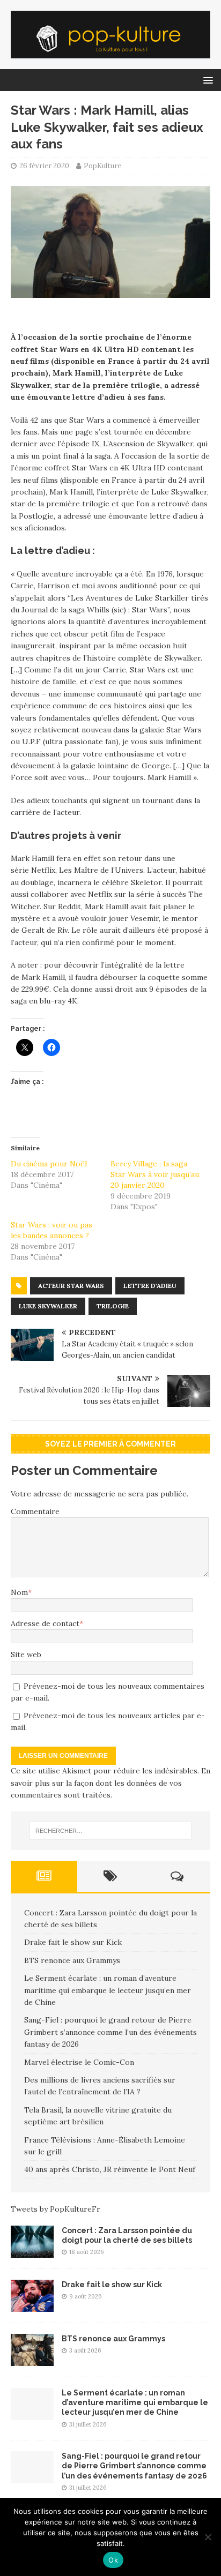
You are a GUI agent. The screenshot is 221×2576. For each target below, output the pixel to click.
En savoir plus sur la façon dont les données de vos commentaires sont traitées (110, 1783)
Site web (26, 1654)
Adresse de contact (45, 1623)
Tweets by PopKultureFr (56, 2209)
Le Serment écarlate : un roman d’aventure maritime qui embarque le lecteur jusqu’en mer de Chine (108, 1990)
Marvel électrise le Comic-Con (79, 2062)
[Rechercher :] (111, 1831)
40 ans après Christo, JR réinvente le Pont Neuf (110, 2169)
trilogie (113, 1306)
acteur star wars (71, 1286)
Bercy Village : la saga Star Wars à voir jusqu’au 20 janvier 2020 (155, 1174)
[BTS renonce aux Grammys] (32, 2360)
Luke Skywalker (48, 1306)
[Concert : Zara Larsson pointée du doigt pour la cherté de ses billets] (32, 2252)
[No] (208, 2537)
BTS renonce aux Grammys (72, 1960)
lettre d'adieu (150, 1286)
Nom (19, 1592)
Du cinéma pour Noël (49, 1164)
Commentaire (35, 1511)
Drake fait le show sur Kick (73, 1942)
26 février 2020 (44, 166)
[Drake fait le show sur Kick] (32, 2306)
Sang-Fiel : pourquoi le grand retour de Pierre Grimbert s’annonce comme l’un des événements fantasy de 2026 (110, 2032)
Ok (113, 2560)
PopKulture (102, 166)
